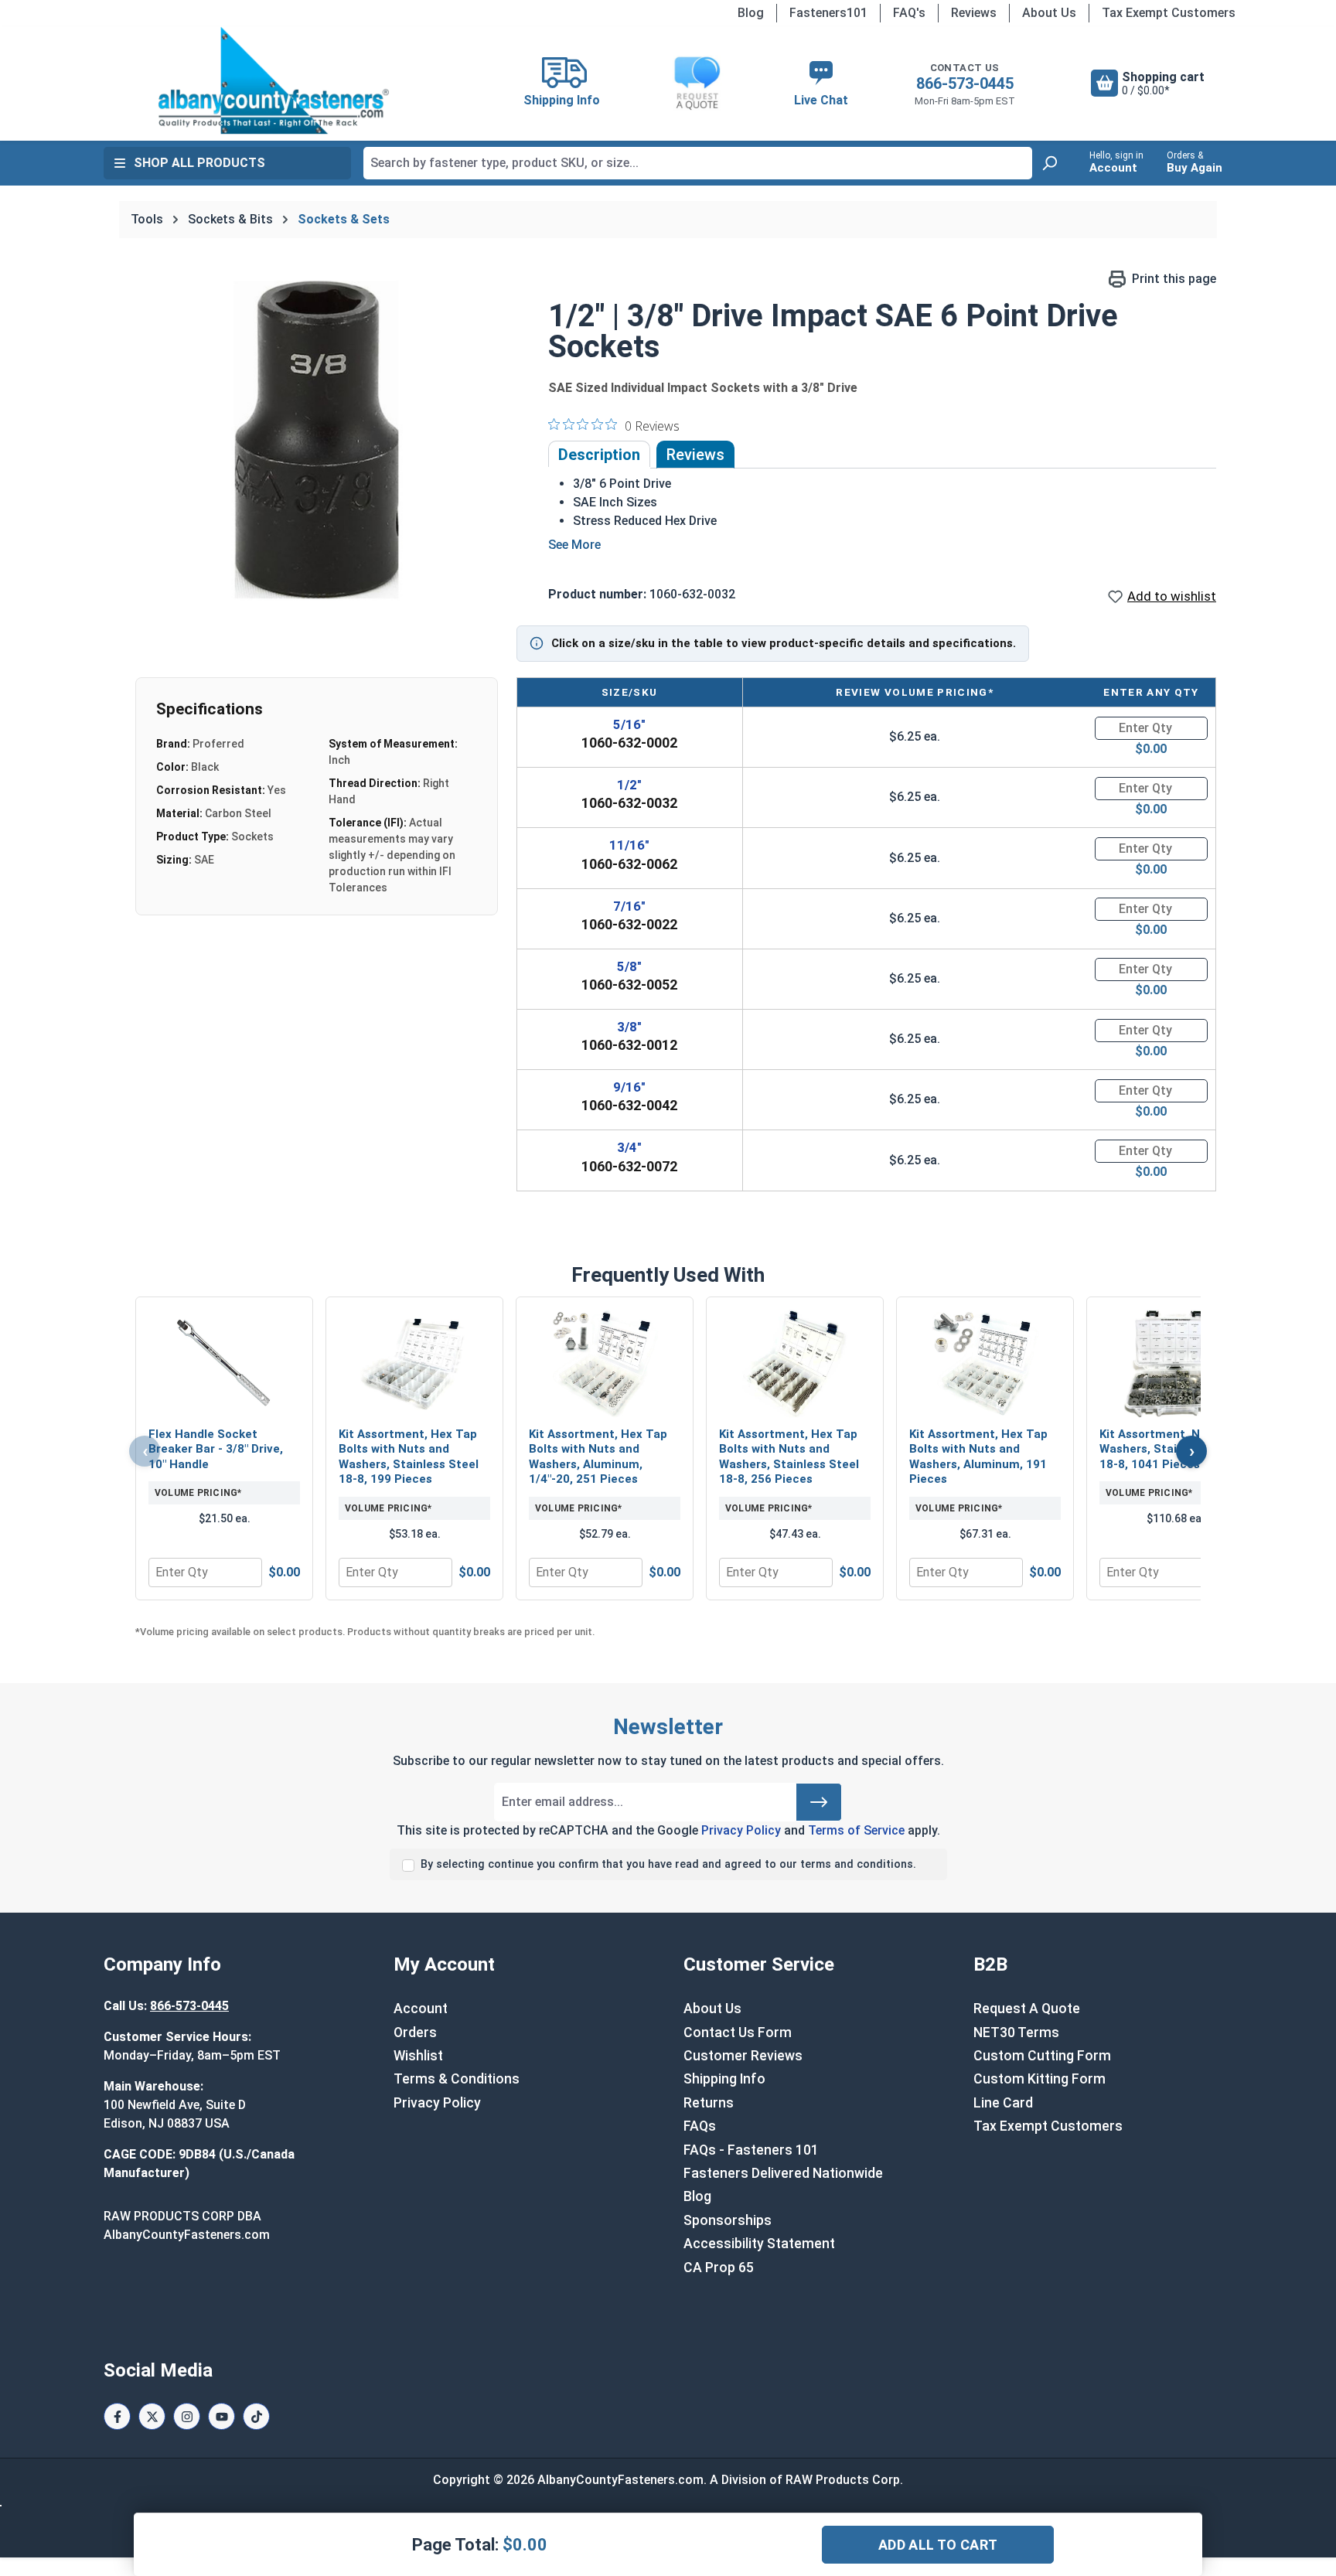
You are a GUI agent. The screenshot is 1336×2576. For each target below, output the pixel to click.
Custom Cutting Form (1042, 2056)
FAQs (700, 2126)
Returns (709, 2103)
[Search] (1049, 163)
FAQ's (909, 13)
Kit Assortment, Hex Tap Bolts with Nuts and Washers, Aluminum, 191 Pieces (978, 1457)
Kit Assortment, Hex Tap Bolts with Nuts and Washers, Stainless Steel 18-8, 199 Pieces (409, 1457)
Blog (751, 13)
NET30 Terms (1016, 2033)
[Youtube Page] (222, 2416)
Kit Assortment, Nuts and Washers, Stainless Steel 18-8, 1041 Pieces (1171, 1449)
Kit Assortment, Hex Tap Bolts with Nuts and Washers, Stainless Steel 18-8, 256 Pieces (789, 1457)
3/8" (629, 1027)
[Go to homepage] (274, 80)
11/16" (629, 845)
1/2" (629, 785)
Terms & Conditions (457, 2079)
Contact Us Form (738, 2033)
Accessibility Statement (759, 2244)
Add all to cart (938, 2545)
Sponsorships (728, 2220)
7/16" (629, 906)
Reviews (974, 13)
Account (421, 2009)
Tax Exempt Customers (1169, 13)
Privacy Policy (741, 1830)
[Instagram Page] (187, 2416)
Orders (415, 2033)
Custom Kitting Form (1039, 2079)
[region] (319, 436)
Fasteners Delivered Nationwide (783, 2173)
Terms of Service (856, 1830)
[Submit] (819, 1802)
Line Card (1003, 2103)
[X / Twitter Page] (152, 2416)
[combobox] (698, 163)
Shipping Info (724, 2079)
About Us (1049, 13)
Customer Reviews (743, 2056)
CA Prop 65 (719, 2268)
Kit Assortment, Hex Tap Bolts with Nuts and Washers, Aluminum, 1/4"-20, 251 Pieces (598, 1457)
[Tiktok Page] (256, 2416)
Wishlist (418, 2056)
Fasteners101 (828, 13)
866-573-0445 (965, 83)
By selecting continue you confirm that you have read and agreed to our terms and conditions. (668, 1864)
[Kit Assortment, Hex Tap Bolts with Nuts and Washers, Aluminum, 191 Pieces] (985, 1364)
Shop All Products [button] (199, 163)
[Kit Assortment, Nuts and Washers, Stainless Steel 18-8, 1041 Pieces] (1175, 1364)
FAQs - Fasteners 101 (751, 2150)
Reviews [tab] (695, 455)
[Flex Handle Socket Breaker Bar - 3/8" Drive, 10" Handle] (224, 1364)
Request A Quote (1027, 2009)
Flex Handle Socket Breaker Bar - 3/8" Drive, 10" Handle (216, 1449)
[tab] (599, 455)
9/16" (629, 1087)
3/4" (629, 1147)
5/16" (629, 724)
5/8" (629, 966)
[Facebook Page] (117, 2416)
